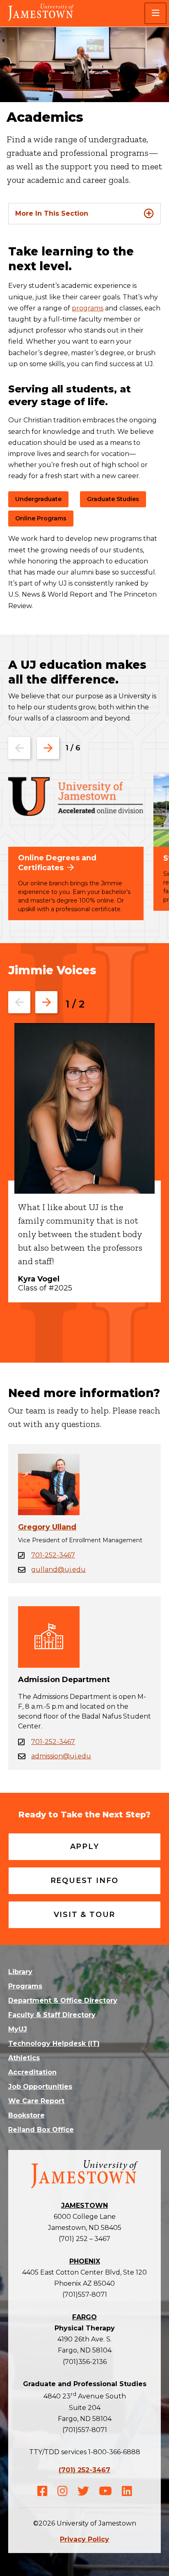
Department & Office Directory (63, 2000)
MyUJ (18, 2029)
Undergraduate (38, 499)
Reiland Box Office (41, 2130)
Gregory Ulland (47, 1527)
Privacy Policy (84, 2539)
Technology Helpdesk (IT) (54, 2044)
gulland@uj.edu (58, 1570)
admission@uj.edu (61, 1756)
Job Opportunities (40, 2087)
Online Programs (41, 518)
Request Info (85, 1881)
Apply (85, 1847)
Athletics (24, 2058)
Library (20, 1972)
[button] (155, 13)
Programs (25, 1986)
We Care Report (36, 2101)
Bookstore (26, 2115)
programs (88, 308)
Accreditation (32, 2072)
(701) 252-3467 (84, 2470)
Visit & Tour (85, 1915)
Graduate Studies (113, 499)
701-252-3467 (53, 1555)
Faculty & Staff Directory (52, 2015)
